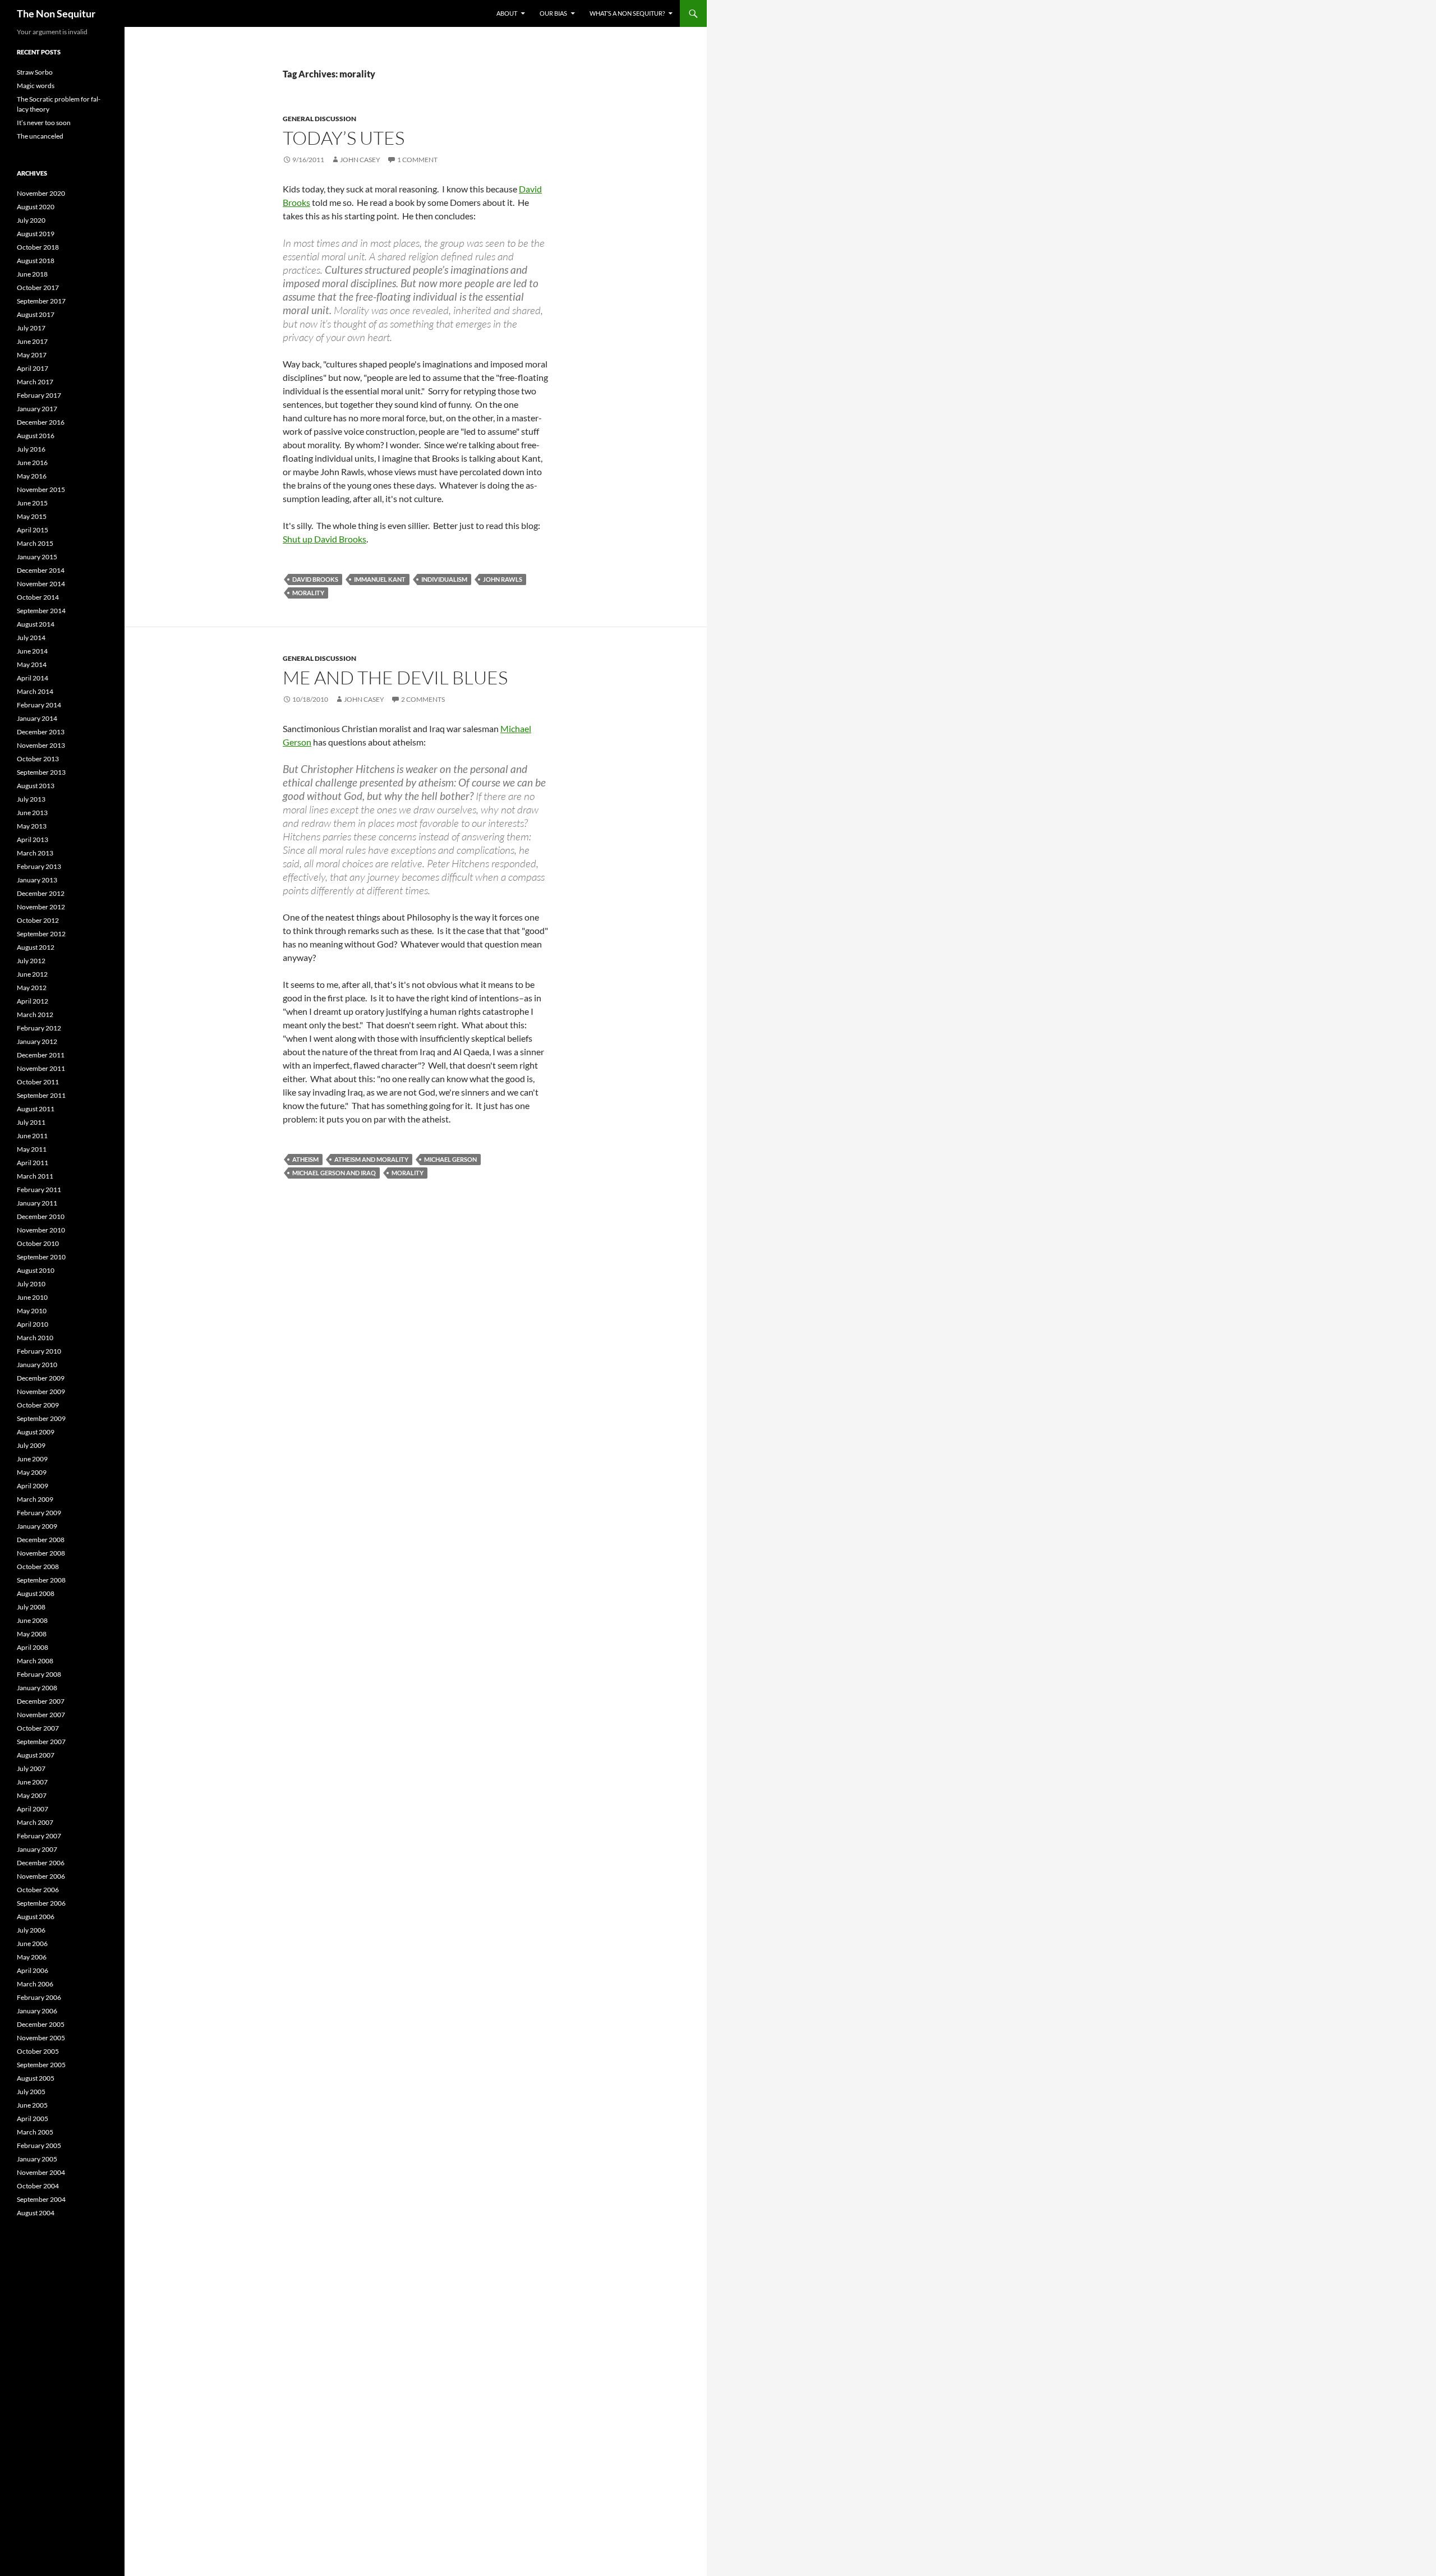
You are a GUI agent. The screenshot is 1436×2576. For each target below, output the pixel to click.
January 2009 (37, 1526)
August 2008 (36, 1593)
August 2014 (36, 624)
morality (308, 593)
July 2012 (31, 961)
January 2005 (37, 2159)
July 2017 (31, 328)
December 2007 (41, 1701)
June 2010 (32, 1297)
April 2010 (33, 1324)
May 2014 (32, 664)
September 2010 (41, 1257)
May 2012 (32, 988)
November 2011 (41, 1068)
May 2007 (32, 1795)
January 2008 (37, 1688)
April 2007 (33, 1809)
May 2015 (32, 516)
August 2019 (36, 234)
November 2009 (41, 1392)
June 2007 (32, 1782)
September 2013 (41, 772)
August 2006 (36, 1917)
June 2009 (32, 1459)
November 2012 (41, 907)
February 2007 (39, 1836)
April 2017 (33, 368)
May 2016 (32, 476)
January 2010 (37, 1365)
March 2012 (35, 1015)
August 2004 (36, 2213)
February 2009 (39, 1513)
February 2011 (39, 1190)
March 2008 (35, 1661)
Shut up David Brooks (325, 539)
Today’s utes (344, 138)
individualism (444, 579)
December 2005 (41, 2024)
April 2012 (33, 1001)
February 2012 (39, 1028)
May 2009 (32, 1472)
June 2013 (32, 813)
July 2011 (31, 1122)
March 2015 (35, 543)
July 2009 (31, 1445)
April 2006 (33, 1970)
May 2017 (32, 355)
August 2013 (36, 786)
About (507, 13)
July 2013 (31, 799)
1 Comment (417, 160)
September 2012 (41, 934)
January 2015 (37, 557)
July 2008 (31, 1607)
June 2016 (32, 463)
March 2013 (35, 853)
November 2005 (41, 2038)
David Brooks (315, 579)
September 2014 (41, 611)
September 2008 (41, 1580)
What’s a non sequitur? (627, 13)
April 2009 (33, 1486)
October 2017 (38, 287)
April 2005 (33, 2119)
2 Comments (423, 699)
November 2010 (41, 1230)
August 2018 (36, 261)
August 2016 (36, 436)
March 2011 (35, 1176)
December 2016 (41, 422)
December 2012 (41, 893)
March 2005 (35, 2132)
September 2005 (41, 2065)
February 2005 (39, 2145)
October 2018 (38, 247)
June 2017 (32, 341)
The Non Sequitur (56, 13)
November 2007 (41, 1715)
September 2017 (41, 301)
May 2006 (32, 1957)
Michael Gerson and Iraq (334, 1173)
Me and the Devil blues (395, 677)
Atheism (305, 1159)
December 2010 (41, 1216)
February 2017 (39, 395)
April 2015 (33, 530)
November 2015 (41, 489)
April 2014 (33, 678)
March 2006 (35, 1984)
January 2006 (37, 2011)
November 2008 (41, 1553)
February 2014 (39, 705)
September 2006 (41, 1903)
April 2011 (33, 1163)
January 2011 (37, 1203)
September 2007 (41, 1742)
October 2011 (38, 1082)
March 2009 (35, 1499)
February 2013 (39, 866)
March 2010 (35, 1338)
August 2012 (36, 947)
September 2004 (41, 2199)
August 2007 (36, 1755)
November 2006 (41, 1876)
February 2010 (39, 1351)
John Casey (360, 160)
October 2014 (38, 597)
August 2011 (36, 1109)
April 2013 (33, 840)
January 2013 (37, 880)
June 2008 (32, 1620)
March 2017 (35, 382)
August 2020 (36, 207)
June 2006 (32, 1944)
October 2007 (38, 1728)
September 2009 (41, 1418)
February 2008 (39, 1674)
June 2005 (32, 2105)
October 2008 (38, 1567)
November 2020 (41, 193)
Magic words (36, 86)
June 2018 (32, 274)
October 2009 (38, 1405)
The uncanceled (40, 136)
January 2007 (37, 1849)
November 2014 (41, 584)
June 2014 (32, 651)
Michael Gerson (450, 1159)
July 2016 (31, 449)
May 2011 (32, 1149)
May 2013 (32, 826)
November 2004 (41, 2172)
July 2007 (31, 1768)
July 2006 (31, 1930)
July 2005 (31, 2092)
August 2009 (36, 1432)
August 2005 (36, 2078)
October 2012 (38, 920)
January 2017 (37, 409)
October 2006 (38, 1890)
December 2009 (41, 1378)
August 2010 (36, 1270)
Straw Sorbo (35, 72)
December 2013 (41, 732)
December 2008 (41, 1540)
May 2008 (32, 1634)
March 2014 (35, 691)
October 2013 (38, 759)
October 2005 (38, 2051)
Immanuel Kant (380, 579)
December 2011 (41, 1055)
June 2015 (32, 503)
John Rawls (503, 579)
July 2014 (31, 638)
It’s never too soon (44, 123)
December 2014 (41, 570)
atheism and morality (371, 1159)
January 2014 (37, 718)
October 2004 (38, 2186)
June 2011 (32, 1136)
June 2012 (32, 974)
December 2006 (41, 1863)
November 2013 (41, 745)
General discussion (319, 119)
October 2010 (38, 1243)
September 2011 (41, 1095)
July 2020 (31, 220)
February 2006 (39, 1997)
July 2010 (31, 1284)
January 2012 (37, 1041)
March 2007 (35, 1822)
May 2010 (32, 1311)
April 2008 (33, 1647)
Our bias (553, 13)
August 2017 (36, 314)
